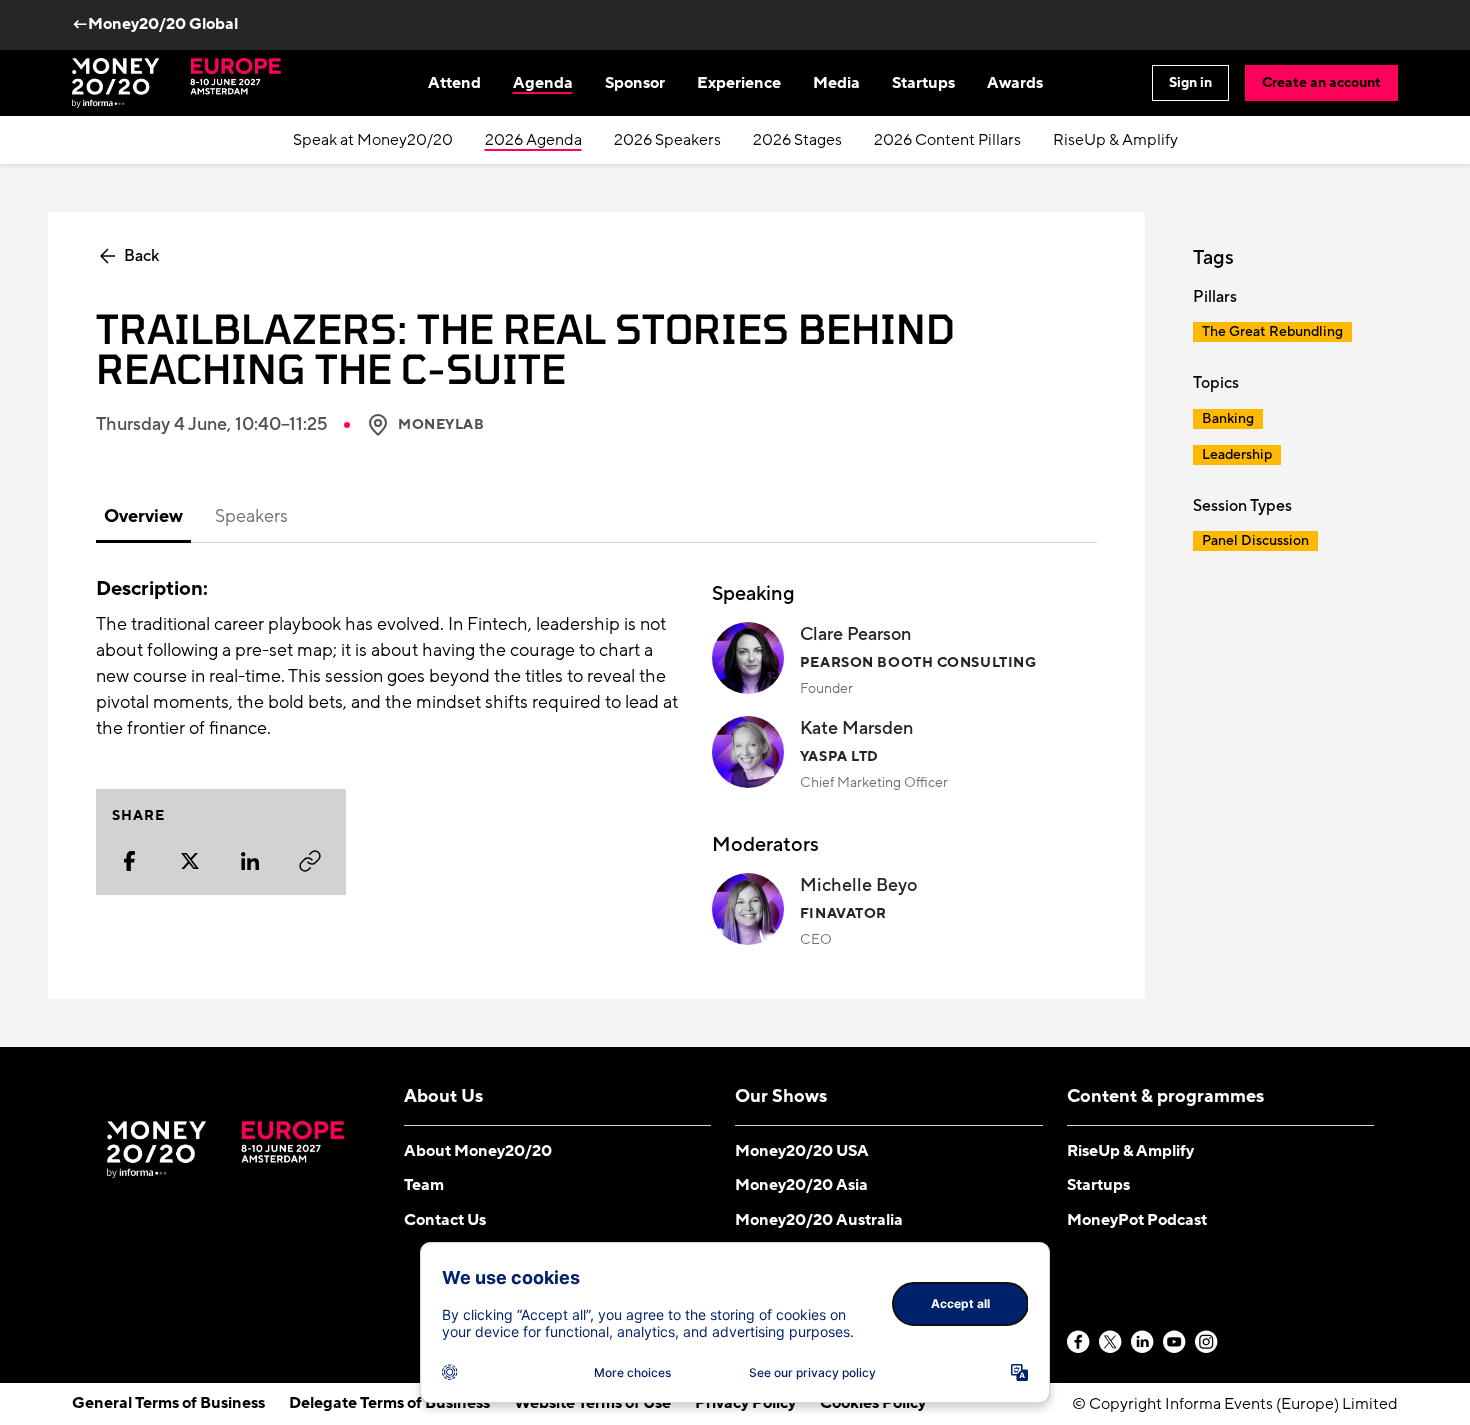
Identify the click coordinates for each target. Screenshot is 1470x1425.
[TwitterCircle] (1111, 1343)
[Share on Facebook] (130, 861)
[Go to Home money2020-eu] (176, 83)
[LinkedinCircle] (1143, 1343)
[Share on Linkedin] (250, 861)
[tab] (143, 518)
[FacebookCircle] (1079, 1343)
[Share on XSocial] (190, 861)
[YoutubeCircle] (1175, 1343)
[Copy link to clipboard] (310, 861)
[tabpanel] (596, 763)
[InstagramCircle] (1207, 1343)
